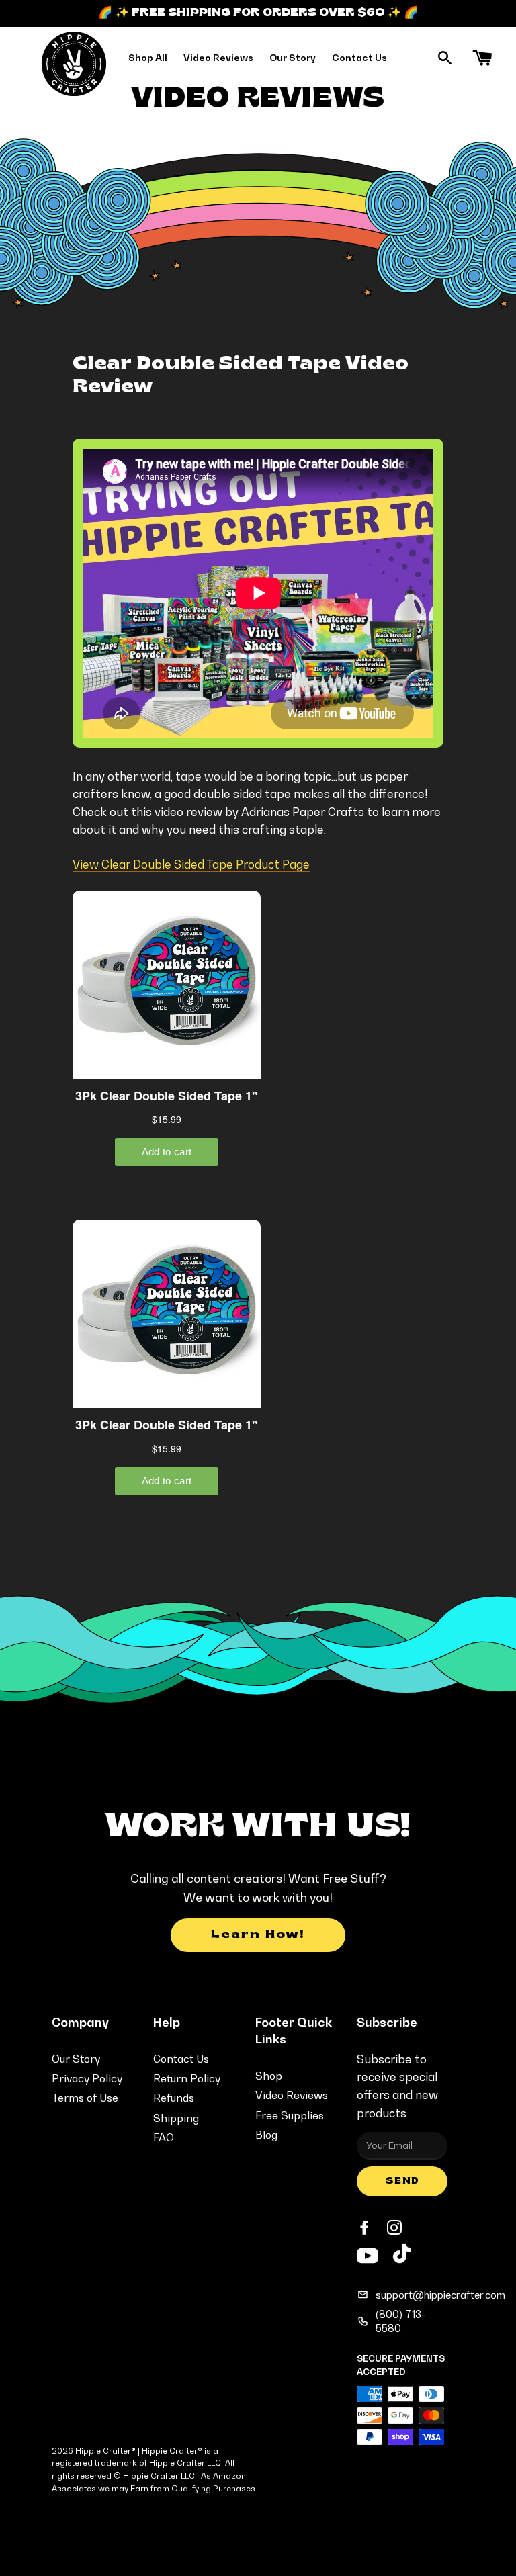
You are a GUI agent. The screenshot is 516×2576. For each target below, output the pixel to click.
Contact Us (359, 57)
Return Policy (187, 2078)
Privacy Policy (87, 2078)
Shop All (148, 57)
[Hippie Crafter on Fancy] (402, 2257)
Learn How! (258, 1935)
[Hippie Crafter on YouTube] (368, 2254)
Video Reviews (218, 57)
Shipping (176, 2118)
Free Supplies (290, 2115)
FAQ (164, 2137)
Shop (269, 2076)
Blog (266, 2135)
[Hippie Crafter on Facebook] (365, 2228)
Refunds (174, 2098)
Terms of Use (85, 2098)
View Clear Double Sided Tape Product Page (191, 864)
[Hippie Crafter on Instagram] (396, 2228)
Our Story (293, 57)
